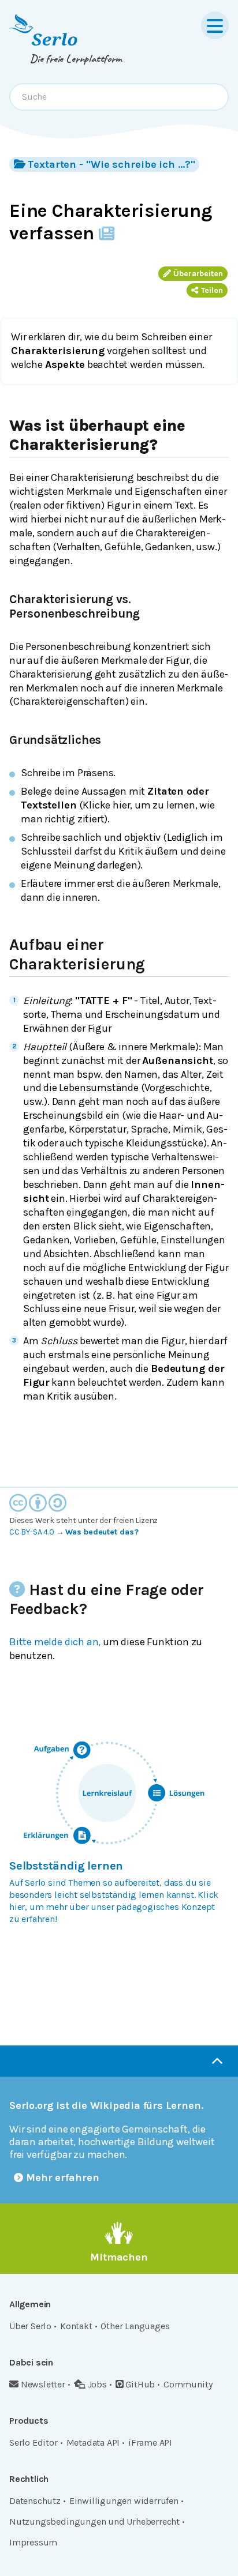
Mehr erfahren (63, 2178)
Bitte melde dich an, (55, 1642)
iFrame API (150, 2443)
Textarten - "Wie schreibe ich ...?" (111, 164)
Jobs (97, 2384)
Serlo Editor (34, 2443)
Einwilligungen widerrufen (124, 2501)
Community (188, 2384)
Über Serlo (30, 2326)
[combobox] (119, 97)
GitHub (140, 2384)
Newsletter (43, 2384)
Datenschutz (35, 2501)
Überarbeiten (198, 274)
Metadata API (93, 2443)
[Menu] (215, 25)
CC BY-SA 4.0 (32, 1532)
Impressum (33, 2542)
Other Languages (135, 2326)
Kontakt (76, 2326)
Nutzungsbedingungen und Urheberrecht (94, 2522)
